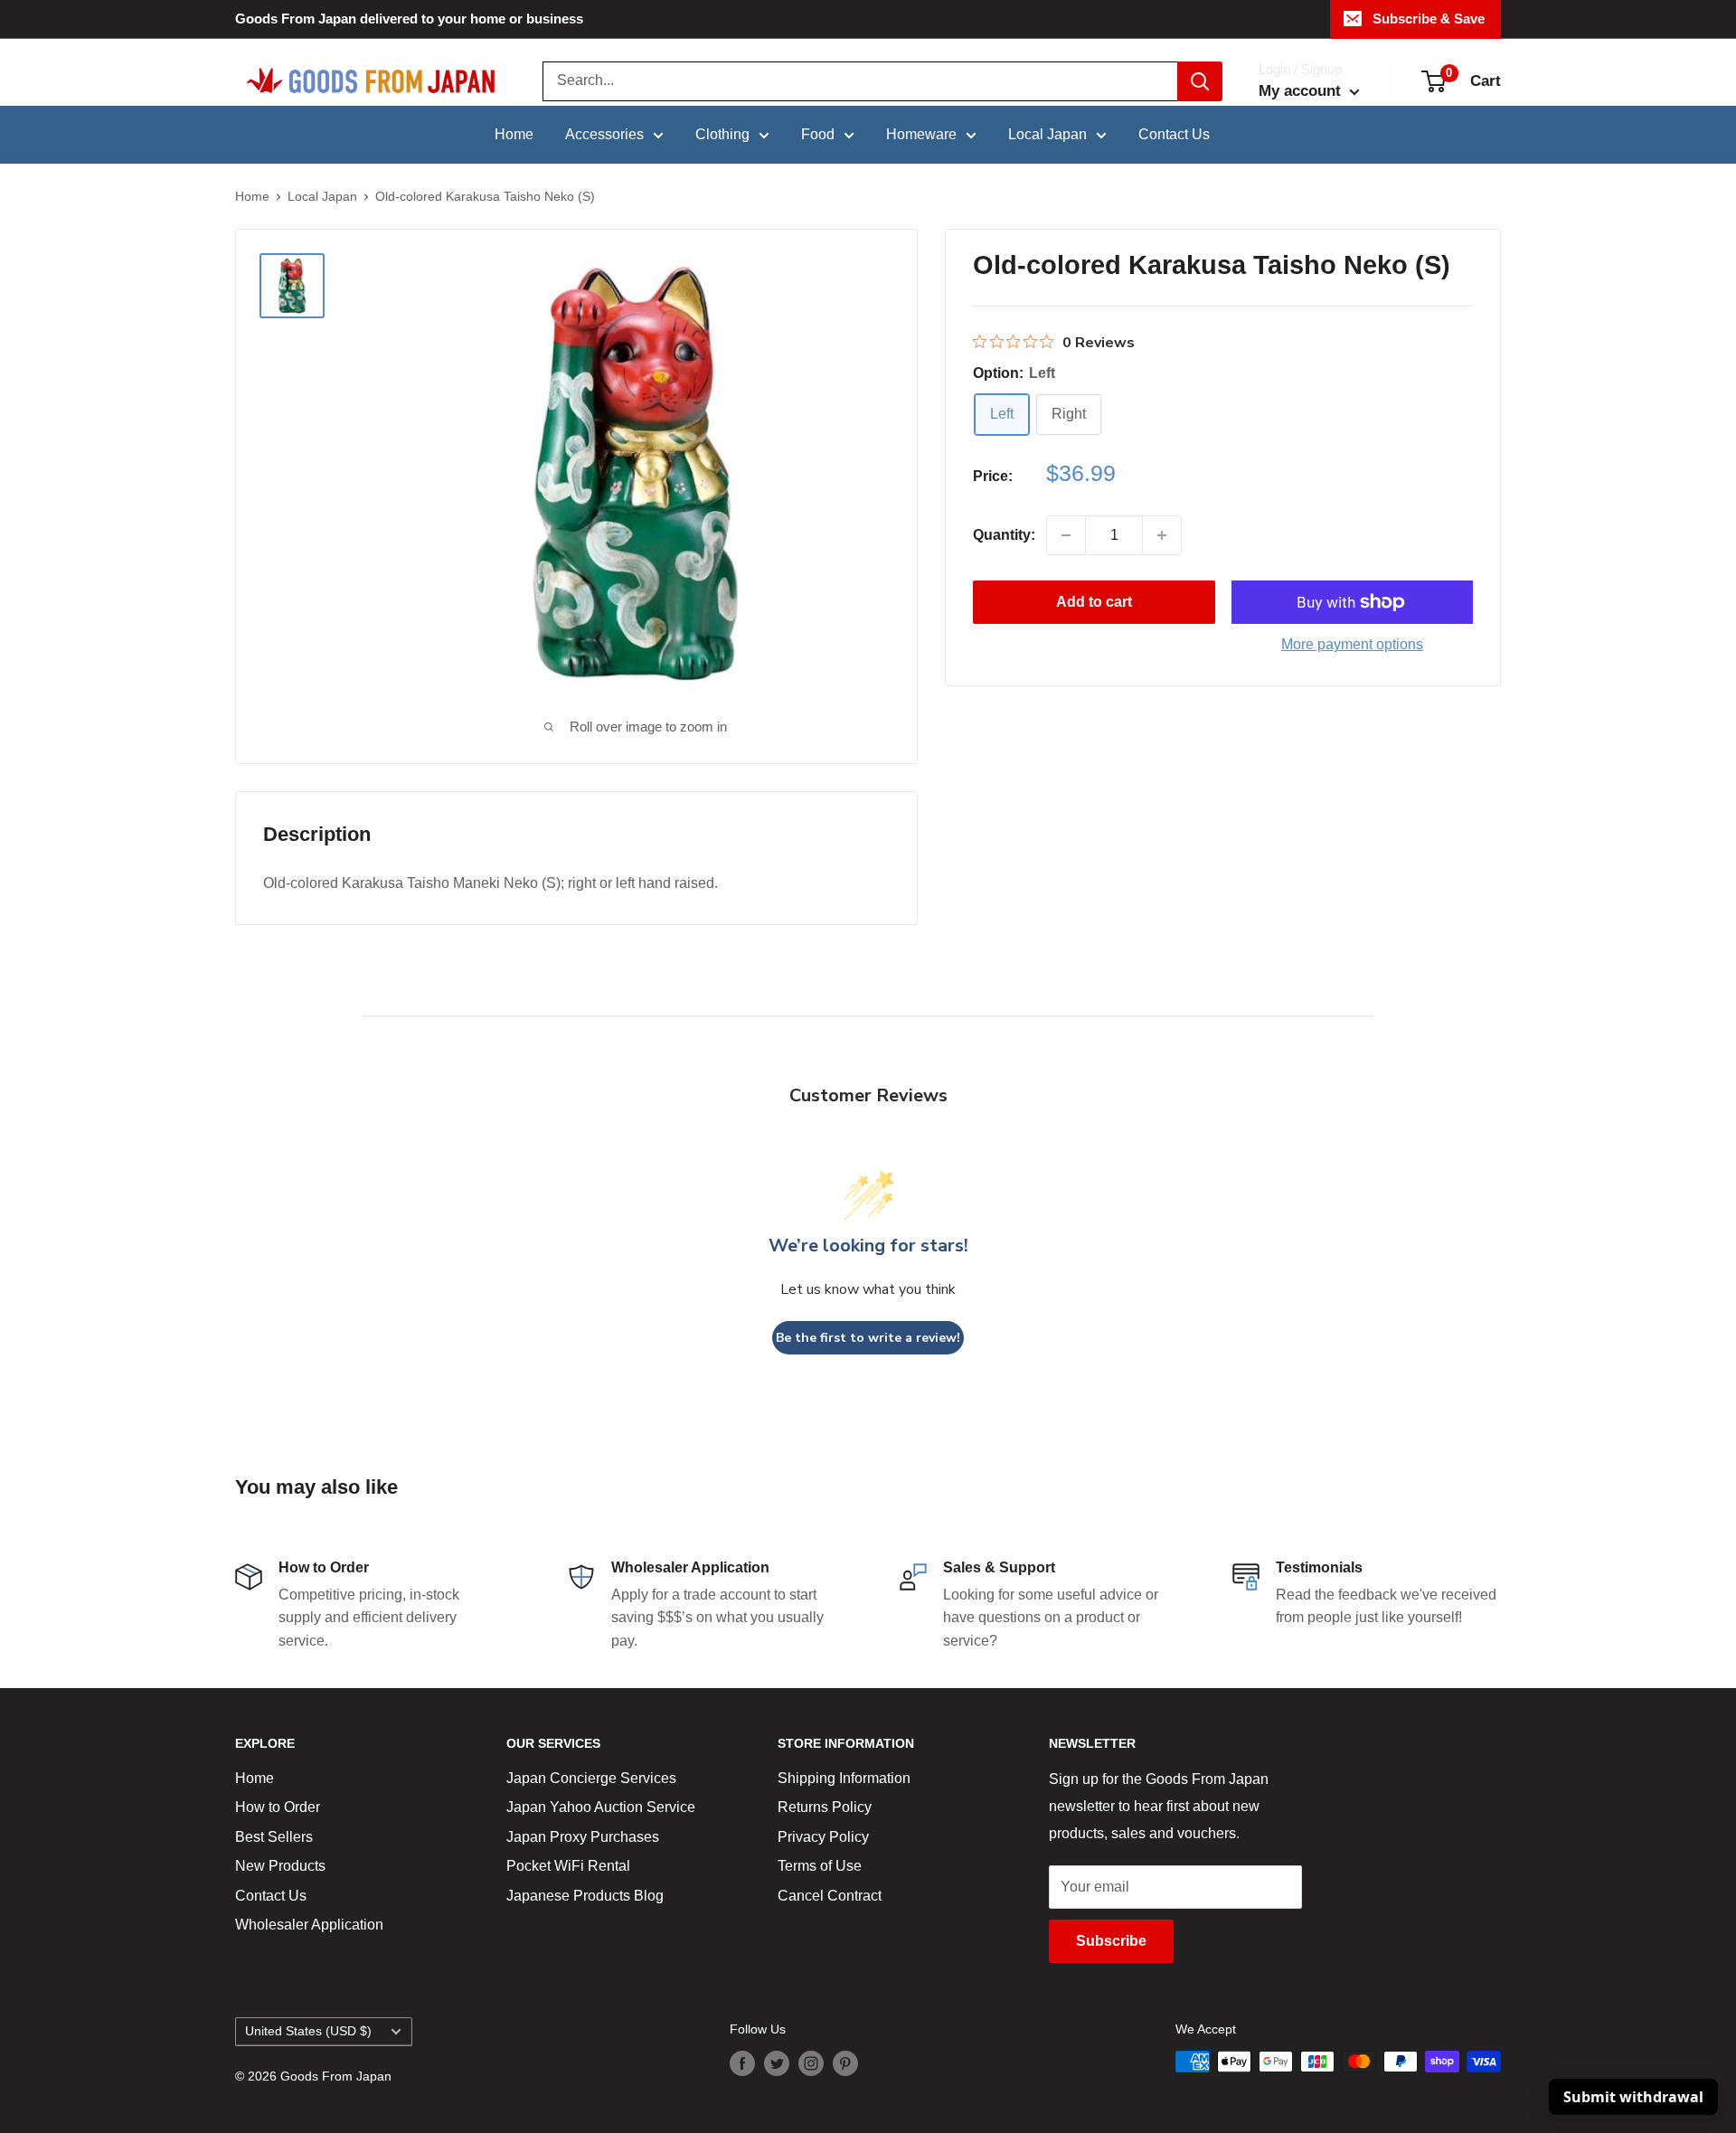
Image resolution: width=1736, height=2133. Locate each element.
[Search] (1200, 81)
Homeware (921, 134)
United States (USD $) (308, 2031)
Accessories (604, 134)
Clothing (722, 134)
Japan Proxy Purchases (583, 1837)
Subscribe (1111, 1941)
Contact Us (1174, 134)
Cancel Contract (830, 1896)
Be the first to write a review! (868, 1338)
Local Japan (1047, 134)
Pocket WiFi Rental (568, 1866)
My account (1302, 91)
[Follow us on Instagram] (811, 2063)
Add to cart (1094, 602)
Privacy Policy (823, 1837)
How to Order (278, 1807)
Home (514, 134)
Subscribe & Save (1429, 19)
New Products (280, 1866)
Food (818, 134)
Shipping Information (844, 1778)
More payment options (1352, 644)
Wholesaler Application (309, 1925)
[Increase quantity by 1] (1162, 535)
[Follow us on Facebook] (742, 2063)
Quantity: (1004, 535)
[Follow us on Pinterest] (845, 2063)
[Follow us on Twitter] (777, 2063)
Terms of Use (820, 1866)
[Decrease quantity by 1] (1066, 535)
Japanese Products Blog (585, 1896)
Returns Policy (825, 1807)
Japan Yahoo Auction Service (601, 1807)
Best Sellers (274, 1837)
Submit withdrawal (1633, 2097)
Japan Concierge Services (591, 1778)
